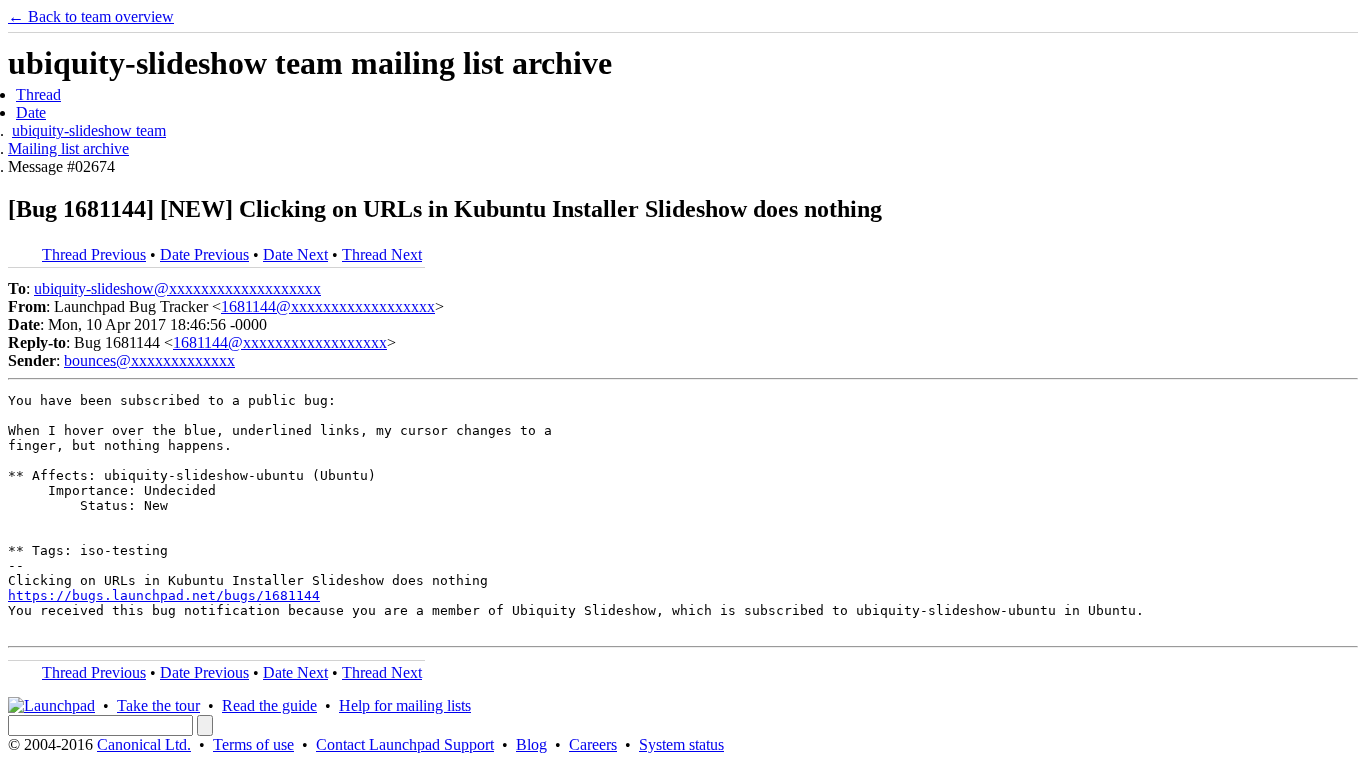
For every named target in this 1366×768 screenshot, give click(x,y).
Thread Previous (94, 254)
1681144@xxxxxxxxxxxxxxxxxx (328, 306)
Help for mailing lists (405, 705)
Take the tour (158, 705)
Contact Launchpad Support (405, 744)
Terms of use (253, 744)
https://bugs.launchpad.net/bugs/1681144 (164, 595)
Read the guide (269, 705)
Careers (593, 744)
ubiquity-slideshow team (89, 130)
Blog (531, 744)
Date (31, 112)
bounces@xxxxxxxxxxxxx (149, 360)
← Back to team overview (91, 16)
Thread (38, 94)
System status (681, 744)
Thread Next (382, 254)
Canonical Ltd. (144, 744)
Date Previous (204, 254)
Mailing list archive (68, 148)
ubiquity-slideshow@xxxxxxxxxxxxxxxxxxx (177, 288)
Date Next (295, 254)
